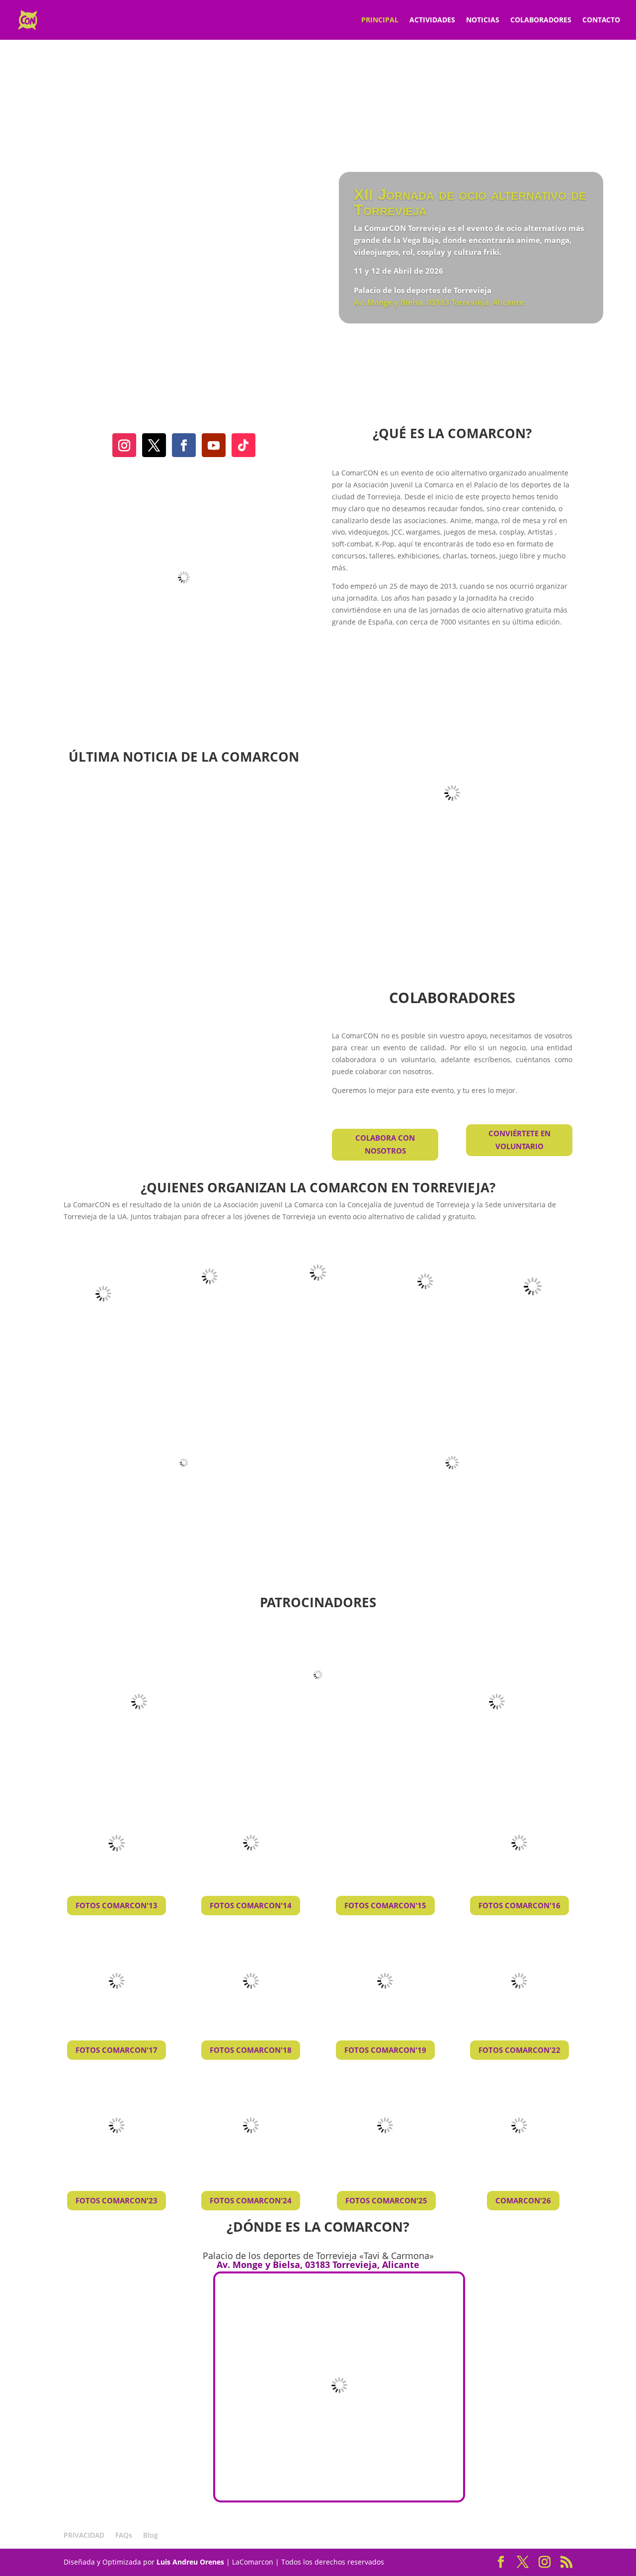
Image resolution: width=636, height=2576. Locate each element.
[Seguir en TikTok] (243, 445)
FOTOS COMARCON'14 (251, 1905)
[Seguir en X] (154, 445)
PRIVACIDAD (84, 2535)
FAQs (124, 2535)
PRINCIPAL (380, 20)
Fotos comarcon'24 (251, 2200)
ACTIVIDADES (432, 20)
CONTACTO (601, 20)
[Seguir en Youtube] (214, 445)
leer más (110, 1114)
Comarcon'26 (523, 2200)
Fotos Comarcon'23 (117, 2200)
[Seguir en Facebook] (184, 445)
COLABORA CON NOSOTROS (385, 1144)
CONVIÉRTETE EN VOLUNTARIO (519, 1140)
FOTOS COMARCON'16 (519, 1905)
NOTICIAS (483, 20)
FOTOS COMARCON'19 (385, 2050)
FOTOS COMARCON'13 (117, 1905)
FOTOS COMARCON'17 (117, 2050)
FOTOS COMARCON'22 (519, 2050)
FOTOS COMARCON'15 (385, 1905)
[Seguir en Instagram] (124, 445)
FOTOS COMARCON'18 (251, 2050)
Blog (151, 2535)
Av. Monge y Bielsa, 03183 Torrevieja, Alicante (439, 302)
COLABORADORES (541, 20)
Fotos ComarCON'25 (386, 2200)
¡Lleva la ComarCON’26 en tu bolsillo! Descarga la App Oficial (184, 1009)
